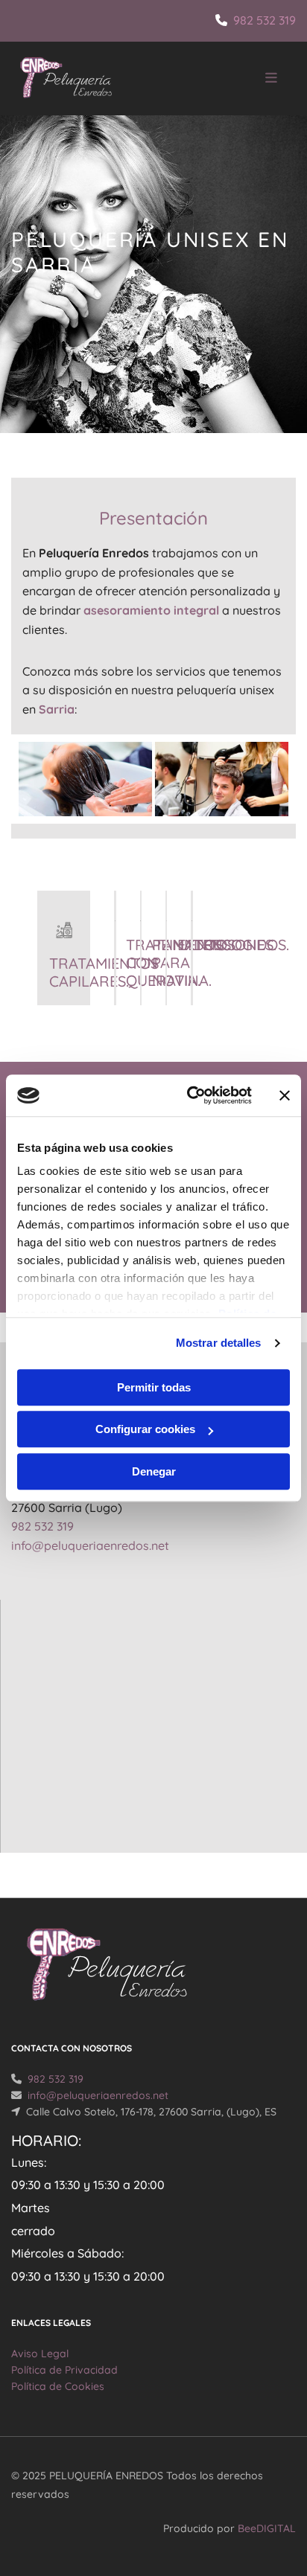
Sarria (57, 709)
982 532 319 (265, 20)
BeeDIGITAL (267, 2528)
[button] (243, 79)
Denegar (154, 1471)
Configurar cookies (145, 1429)
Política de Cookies (58, 2386)
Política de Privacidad (64, 2370)
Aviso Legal (40, 2354)
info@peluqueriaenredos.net (90, 1545)
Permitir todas (154, 1387)
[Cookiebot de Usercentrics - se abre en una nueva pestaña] (190, 1095)
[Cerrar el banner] (285, 1095)
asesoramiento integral (151, 610)
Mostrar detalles (219, 1343)
